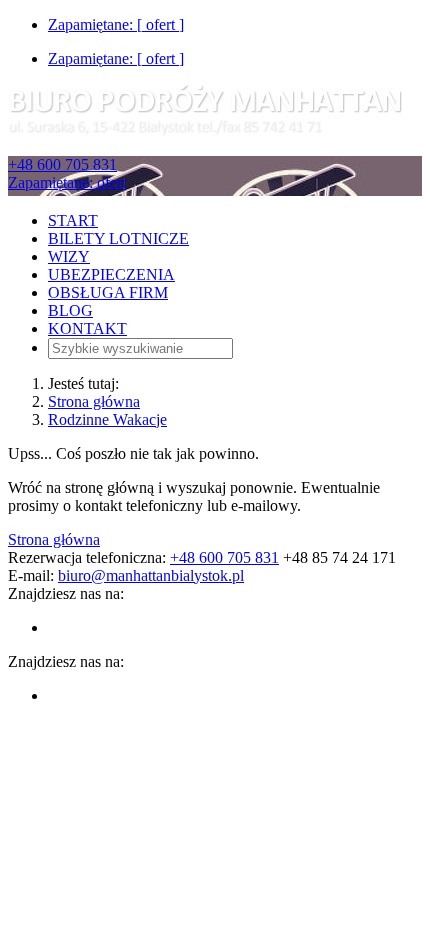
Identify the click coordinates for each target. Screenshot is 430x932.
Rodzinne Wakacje (107, 419)
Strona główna (94, 401)
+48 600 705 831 (62, 164)
